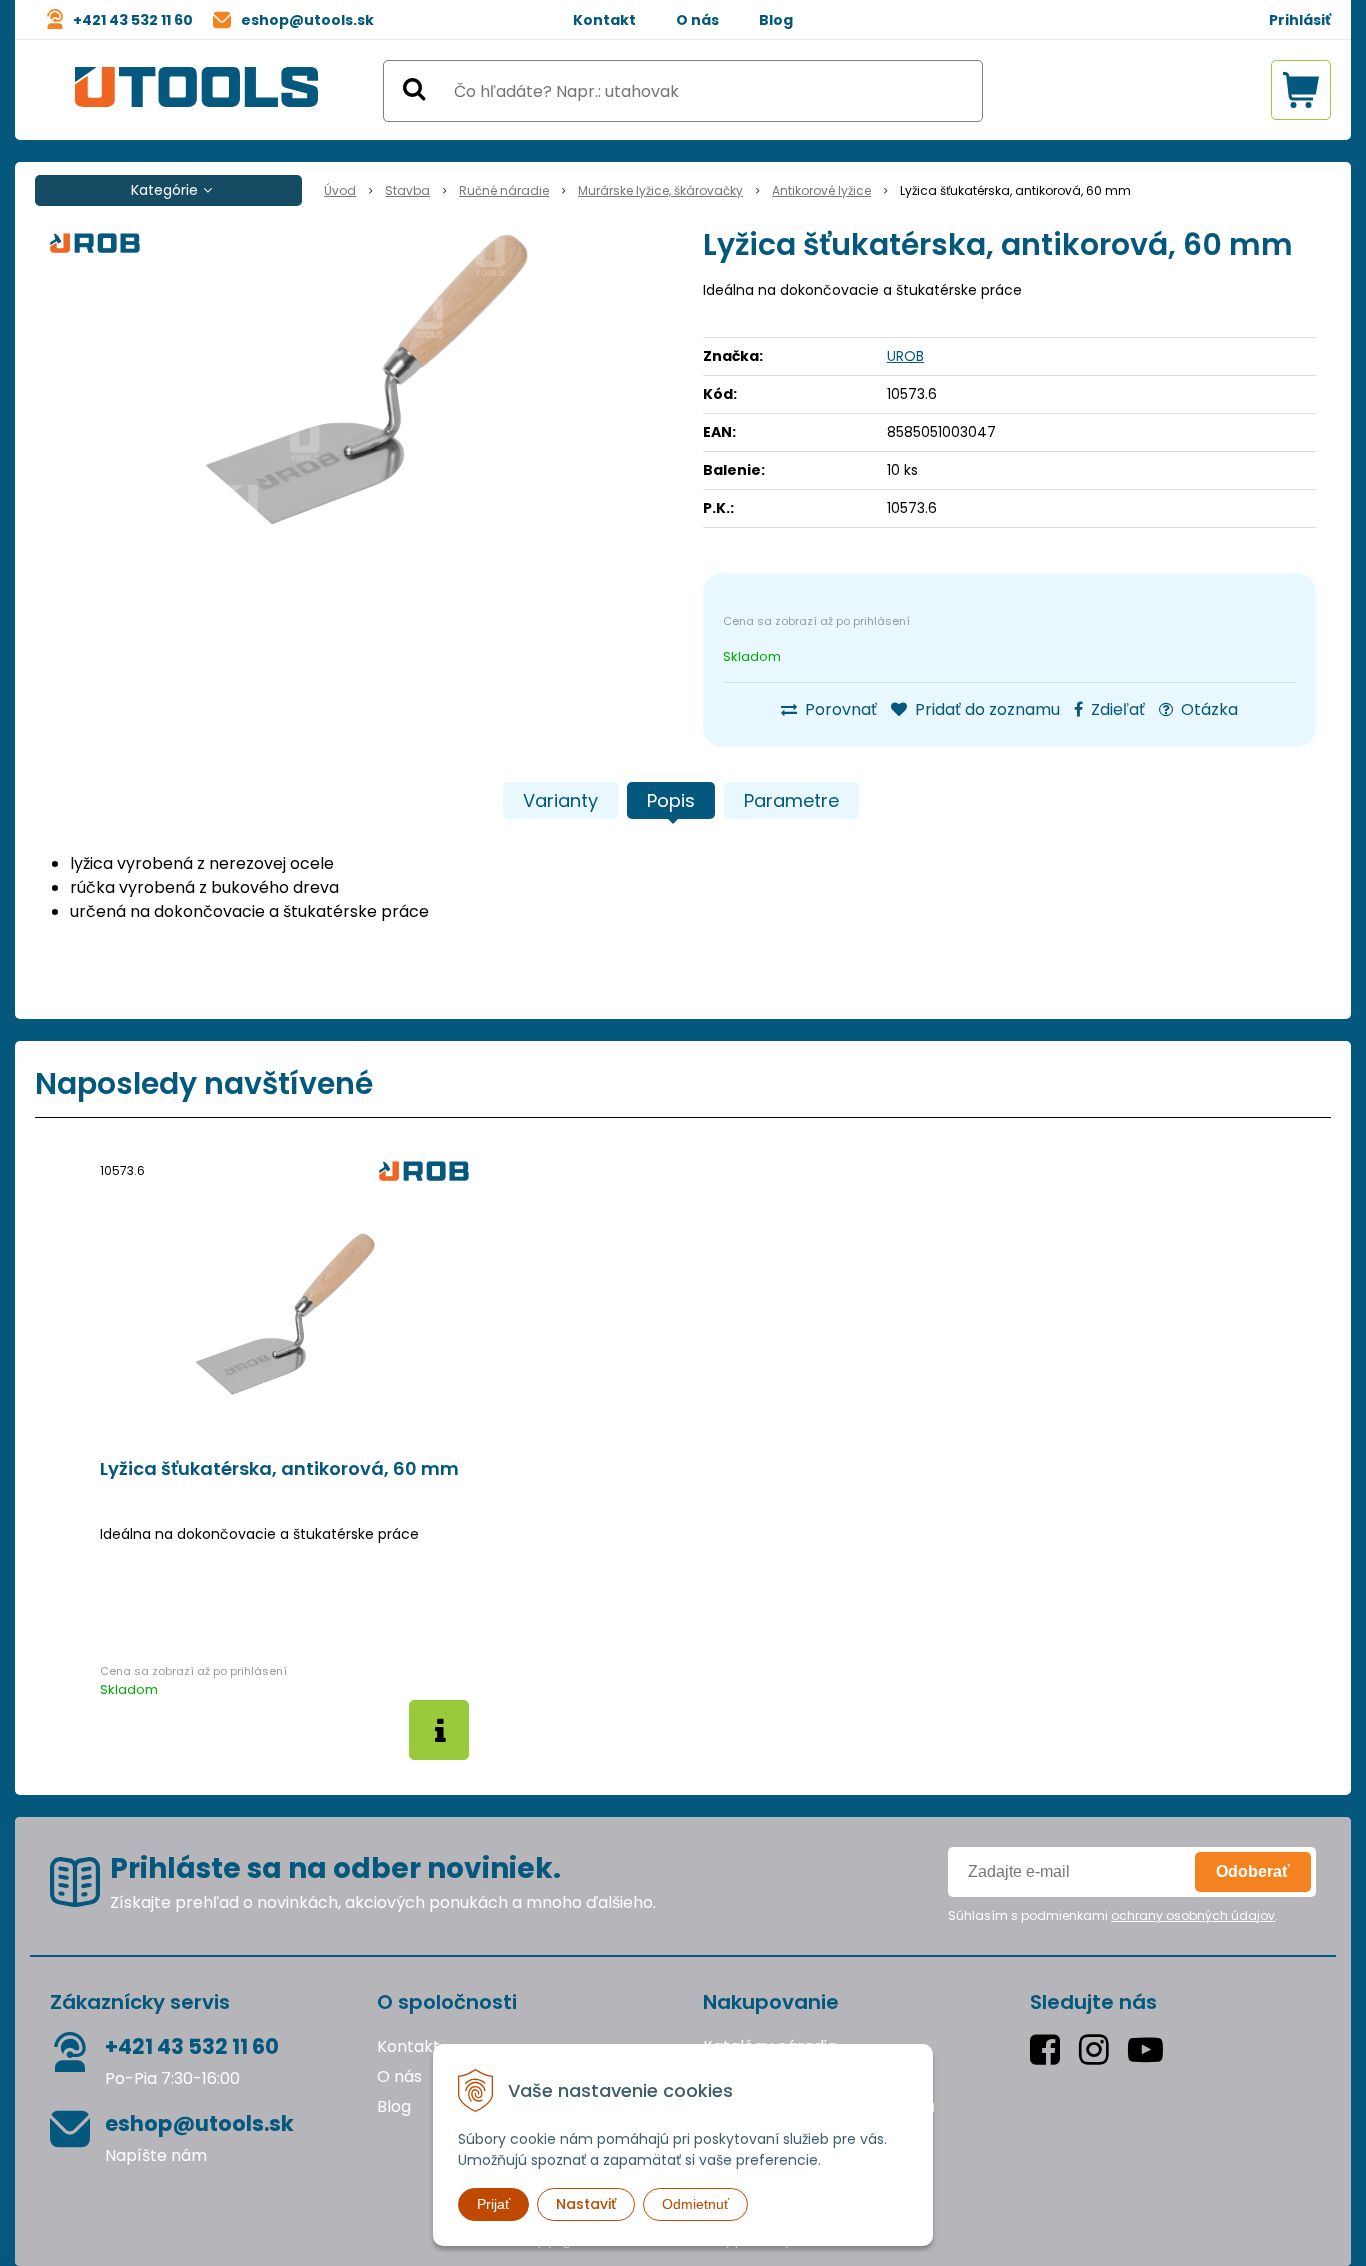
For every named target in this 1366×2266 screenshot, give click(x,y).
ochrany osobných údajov (1193, 1915)
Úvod (340, 190)
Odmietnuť (695, 2204)
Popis (671, 800)
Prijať (493, 2204)
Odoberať (1253, 1871)
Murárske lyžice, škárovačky (660, 190)
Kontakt (604, 20)
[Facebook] (1049, 2049)
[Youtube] (1150, 2049)
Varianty (560, 800)
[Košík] (1301, 90)
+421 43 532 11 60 (133, 20)
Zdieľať (1116, 709)
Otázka (1207, 709)
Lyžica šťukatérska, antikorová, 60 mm (279, 1469)
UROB (905, 356)
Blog (776, 20)
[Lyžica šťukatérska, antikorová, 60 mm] (366, 380)
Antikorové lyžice (821, 190)
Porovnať (839, 709)
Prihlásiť (1300, 20)
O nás (697, 20)
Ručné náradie (504, 190)
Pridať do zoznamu (985, 709)
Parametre (791, 800)
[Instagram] (1098, 2049)
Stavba (407, 190)
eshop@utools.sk (307, 20)
